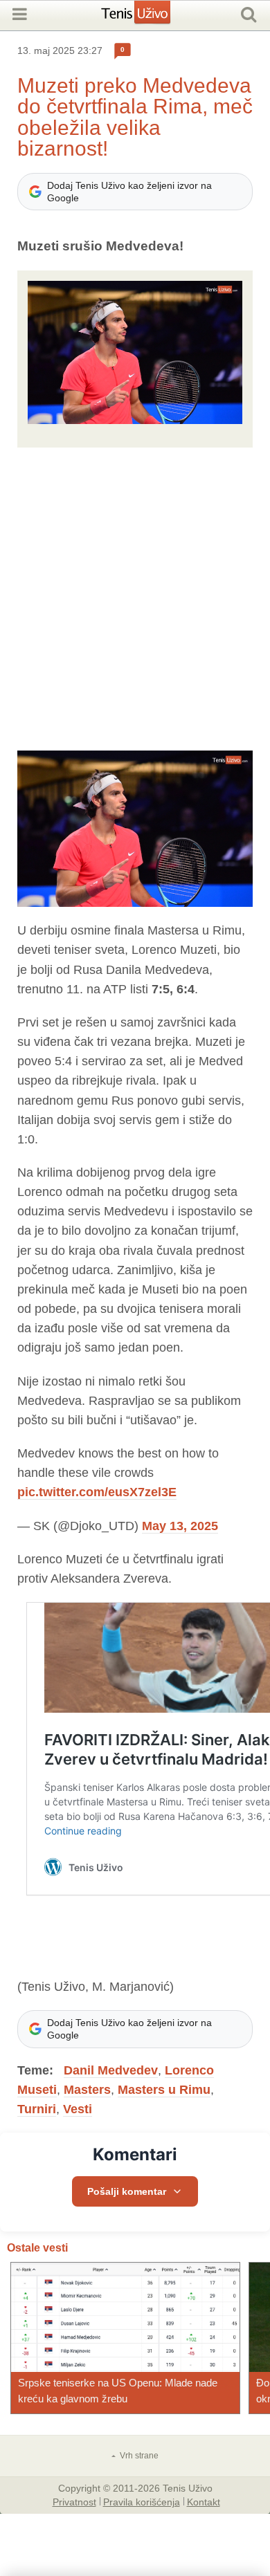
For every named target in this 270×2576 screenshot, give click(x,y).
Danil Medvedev (111, 2070)
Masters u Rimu (164, 2090)
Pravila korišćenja (142, 2501)
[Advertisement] (135, 599)
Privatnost (74, 2501)
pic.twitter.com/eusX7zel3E (97, 1492)
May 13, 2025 (180, 1526)
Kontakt (204, 2501)
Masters (87, 2090)
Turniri (37, 2109)
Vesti (78, 2109)
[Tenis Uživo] (150, 17)
